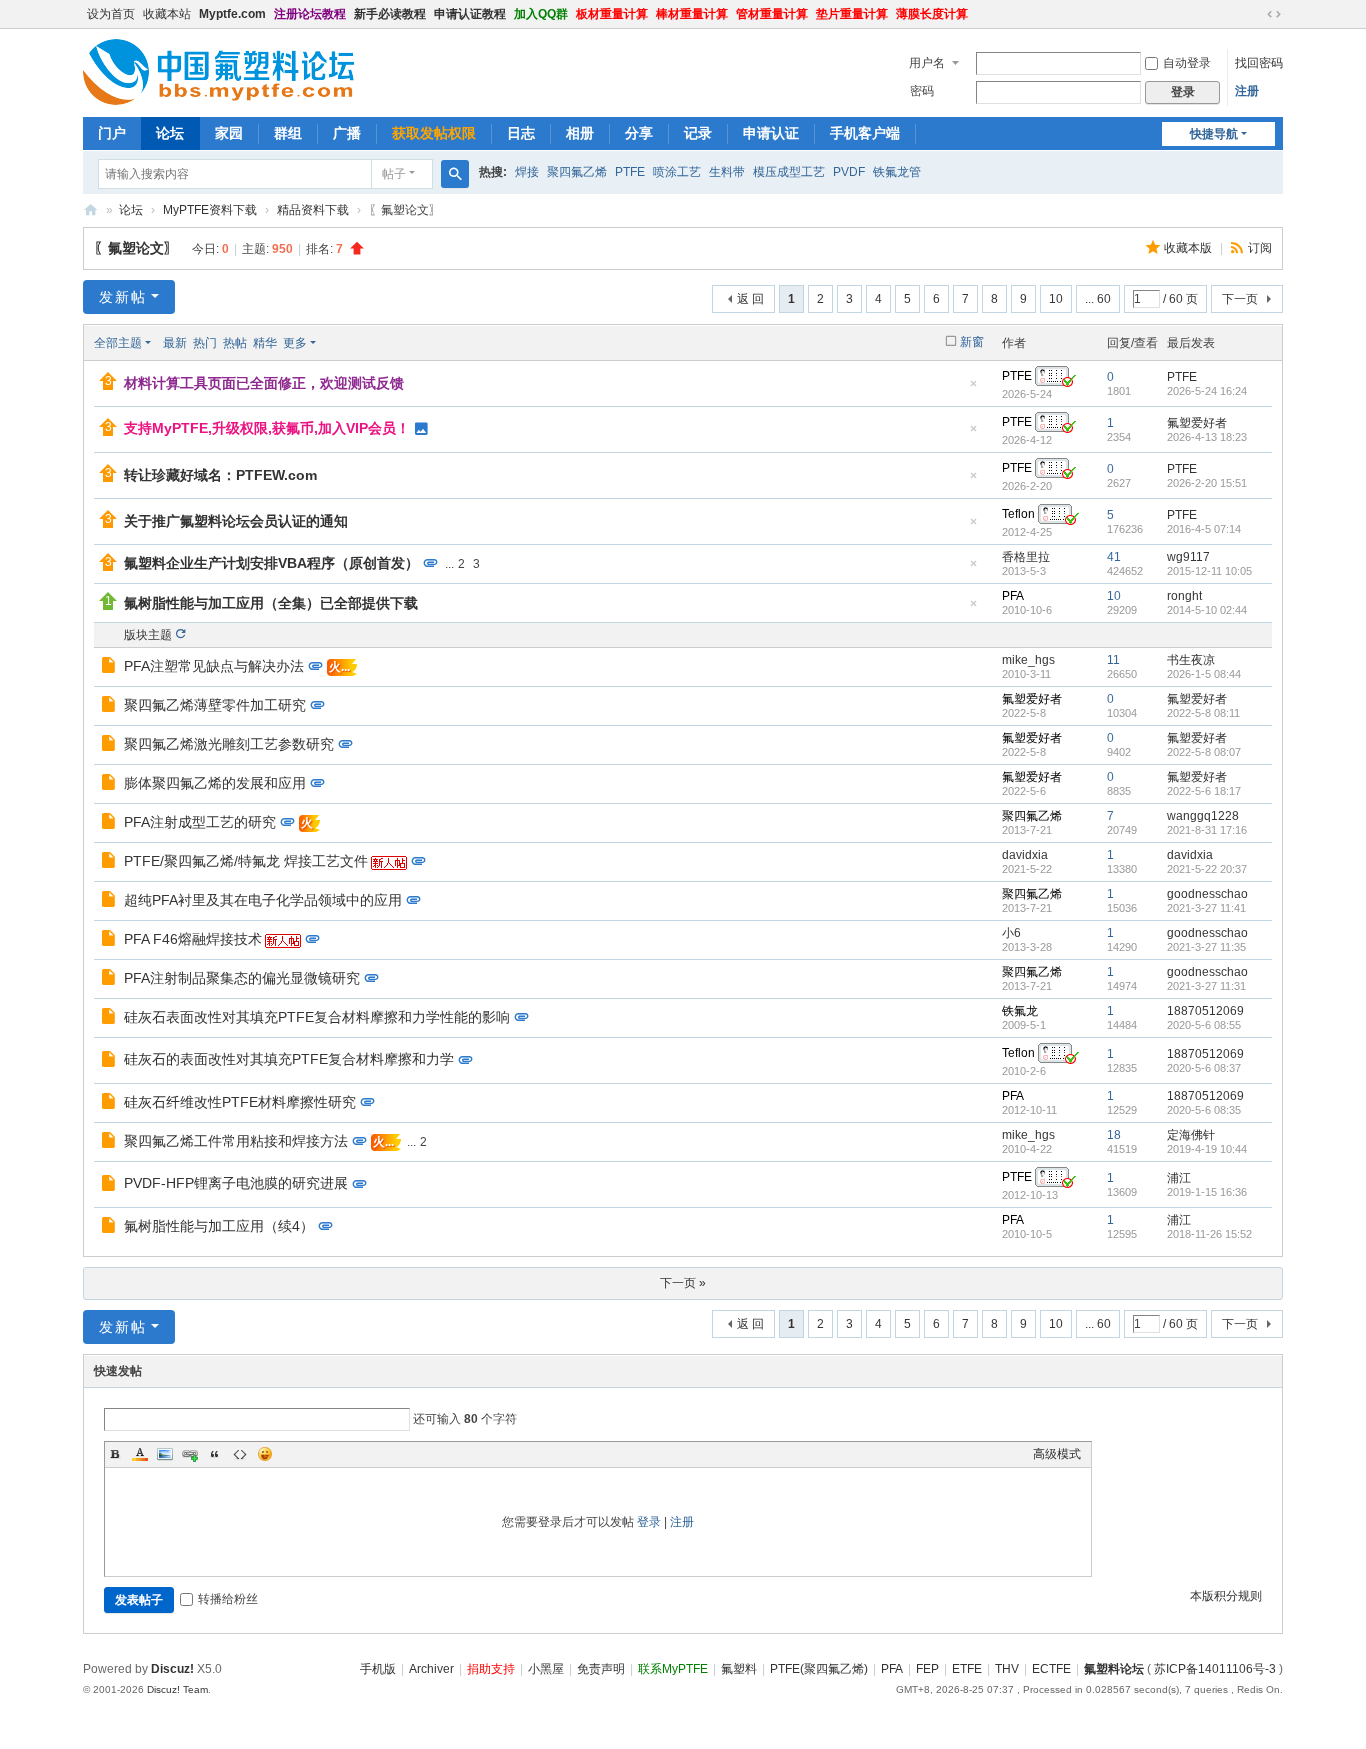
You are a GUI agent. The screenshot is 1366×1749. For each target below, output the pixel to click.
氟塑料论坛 (91, 210)
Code (240, 1454)
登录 (649, 1522)
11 (1113, 660)
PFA (1013, 596)
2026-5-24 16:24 (1207, 391)
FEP (927, 1669)
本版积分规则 (1226, 1596)
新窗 (972, 342)
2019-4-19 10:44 (1207, 1149)
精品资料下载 (313, 210)
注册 (1247, 91)
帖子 (394, 174)
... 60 (1098, 299)
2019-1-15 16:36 (1207, 1192)
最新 (175, 343)
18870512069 (1205, 1011)
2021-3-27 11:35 (1206, 947)
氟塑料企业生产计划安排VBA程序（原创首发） (271, 563)
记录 (698, 133)
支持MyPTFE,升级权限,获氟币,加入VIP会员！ (267, 428)
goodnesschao (1207, 894)
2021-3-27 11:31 (1206, 986)
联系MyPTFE (673, 1669)
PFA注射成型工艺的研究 (200, 822)
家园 (229, 133)
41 (1114, 557)
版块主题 (148, 635)
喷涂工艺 (677, 172)
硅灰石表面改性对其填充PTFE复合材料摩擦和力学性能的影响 (317, 1017)
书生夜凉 (1191, 660)
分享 (639, 133)
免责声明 (601, 1669)
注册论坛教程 (310, 14)
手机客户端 (865, 133)
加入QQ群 (541, 14)
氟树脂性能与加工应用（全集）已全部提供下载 (271, 603)
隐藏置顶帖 (973, 389)
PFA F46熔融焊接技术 (193, 939)
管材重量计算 (772, 14)
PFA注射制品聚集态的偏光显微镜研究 (242, 978)
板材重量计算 (612, 14)
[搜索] (455, 174)
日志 (521, 133)
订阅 (1260, 248)
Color (140, 1454)
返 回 (750, 299)
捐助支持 (491, 1669)
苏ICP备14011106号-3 (1215, 1669)
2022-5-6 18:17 (1204, 791)
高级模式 (1057, 1454)
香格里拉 (1026, 557)
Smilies (265, 1454)
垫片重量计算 (852, 14)
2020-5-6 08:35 (1204, 1110)
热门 (205, 343)
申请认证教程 (470, 14)
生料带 (727, 172)
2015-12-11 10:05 (1209, 571)
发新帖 (123, 297)
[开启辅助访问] (1255, 14)
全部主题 (118, 343)
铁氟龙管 (897, 172)
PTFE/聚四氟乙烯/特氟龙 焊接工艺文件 (246, 861)
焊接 (527, 172)
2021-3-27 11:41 (1206, 908)
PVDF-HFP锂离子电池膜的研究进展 (236, 1183)
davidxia (1025, 855)
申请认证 (771, 133)
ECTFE (1051, 1669)
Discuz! (172, 1669)
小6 (1011, 933)
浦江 (1179, 1178)
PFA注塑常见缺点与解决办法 (214, 666)
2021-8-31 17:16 (1207, 830)
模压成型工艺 (789, 172)
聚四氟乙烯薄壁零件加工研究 (215, 705)
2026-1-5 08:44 (1204, 674)
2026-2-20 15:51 (1207, 483)
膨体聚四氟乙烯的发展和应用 (215, 783)
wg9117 (1188, 557)
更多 (295, 343)
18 (1114, 1135)
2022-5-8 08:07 (1204, 752)
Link (190, 1454)
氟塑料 (739, 1669)
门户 (112, 133)
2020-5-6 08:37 (1204, 1068)
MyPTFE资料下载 (210, 210)
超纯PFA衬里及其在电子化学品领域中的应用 (263, 900)
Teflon (1018, 514)
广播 (347, 133)
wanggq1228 (1203, 816)
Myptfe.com (232, 14)
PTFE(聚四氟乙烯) (819, 1669)
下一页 (1240, 299)
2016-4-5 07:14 (1204, 529)
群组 (288, 133)
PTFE (630, 172)
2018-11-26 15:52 (1209, 1234)
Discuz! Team (177, 1689)
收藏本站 (167, 14)
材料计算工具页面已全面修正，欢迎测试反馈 (264, 383)
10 (1056, 299)
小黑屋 (546, 1669)
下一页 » (683, 1283)
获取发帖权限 (434, 133)
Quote (215, 1454)
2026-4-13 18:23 (1207, 437)
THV (1007, 1669)
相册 (580, 133)
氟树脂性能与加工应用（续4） (219, 1226)
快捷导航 (1214, 134)
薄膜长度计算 (932, 14)
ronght (1184, 596)
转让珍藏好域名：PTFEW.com (220, 475)
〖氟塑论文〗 (136, 248)
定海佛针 (1191, 1135)
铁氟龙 (1020, 1011)
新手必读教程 (390, 14)
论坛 (170, 133)
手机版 (378, 1669)
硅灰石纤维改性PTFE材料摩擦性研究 (240, 1102)
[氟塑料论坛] (218, 71)
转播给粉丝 (228, 1599)
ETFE (967, 1669)
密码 (922, 91)
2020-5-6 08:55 (1204, 1025)
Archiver (431, 1669)
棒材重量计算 (692, 14)
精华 (265, 343)
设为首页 (111, 14)
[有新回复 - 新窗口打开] (110, 668)
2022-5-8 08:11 (1203, 713)
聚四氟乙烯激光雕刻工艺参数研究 (229, 744)
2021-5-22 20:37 (1207, 869)
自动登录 (1187, 63)
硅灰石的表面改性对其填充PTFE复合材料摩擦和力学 (289, 1059)
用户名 (927, 63)
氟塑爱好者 (1197, 423)
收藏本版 (1189, 248)
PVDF (849, 172)
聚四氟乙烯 (577, 172)
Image (165, 1454)
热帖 (235, 343)
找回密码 (1259, 63)
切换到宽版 (1274, 14)
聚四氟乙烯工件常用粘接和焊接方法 (236, 1141)
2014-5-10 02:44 (1207, 610)
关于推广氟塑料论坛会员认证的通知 (236, 521)
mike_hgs (1028, 660)
